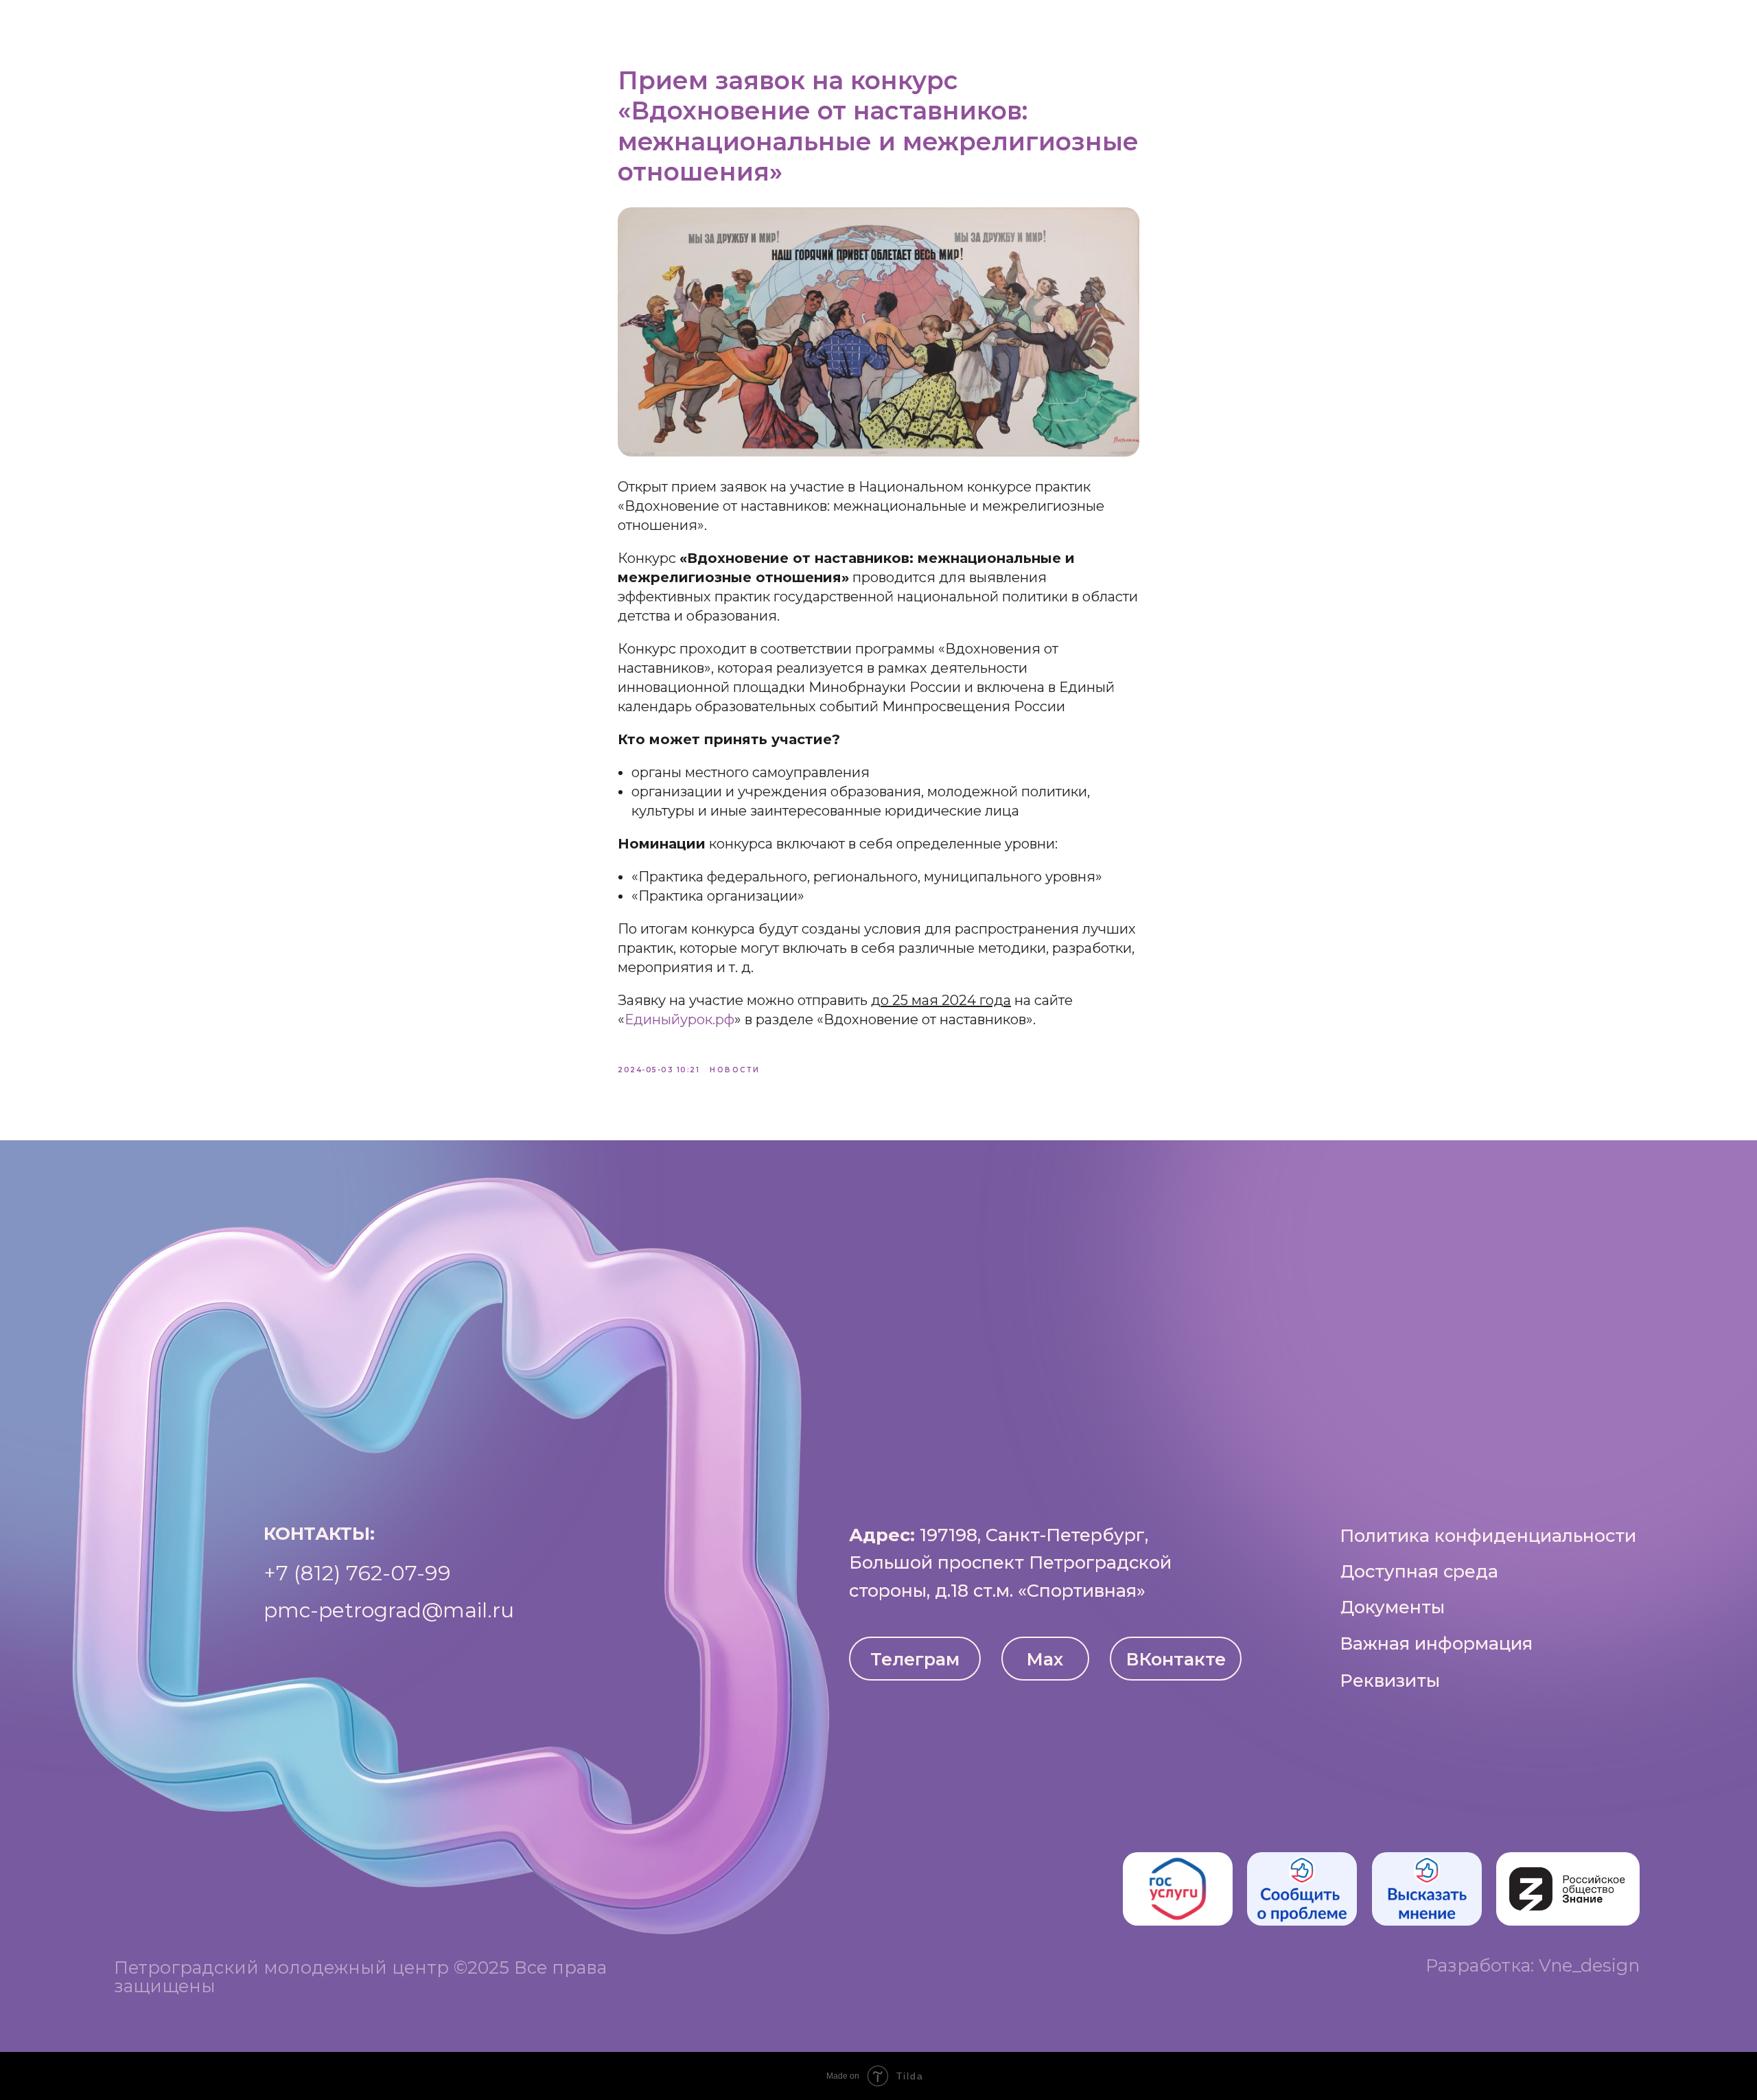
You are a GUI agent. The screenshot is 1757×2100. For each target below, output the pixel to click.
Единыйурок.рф (679, 1019)
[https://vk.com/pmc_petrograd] (1625, 27)
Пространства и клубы (706, 27)
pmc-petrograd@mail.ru (389, 1610)
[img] (1178, 1889)
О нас (578, 27)
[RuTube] (1655, 27)
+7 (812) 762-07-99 (357, 1573)
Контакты (1164, 27)
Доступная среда (1042, 27)
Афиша (840, 27)
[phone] (1686, 27)
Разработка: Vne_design (1533, 1965)
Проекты (921, 27)
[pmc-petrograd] (1716, 27)
